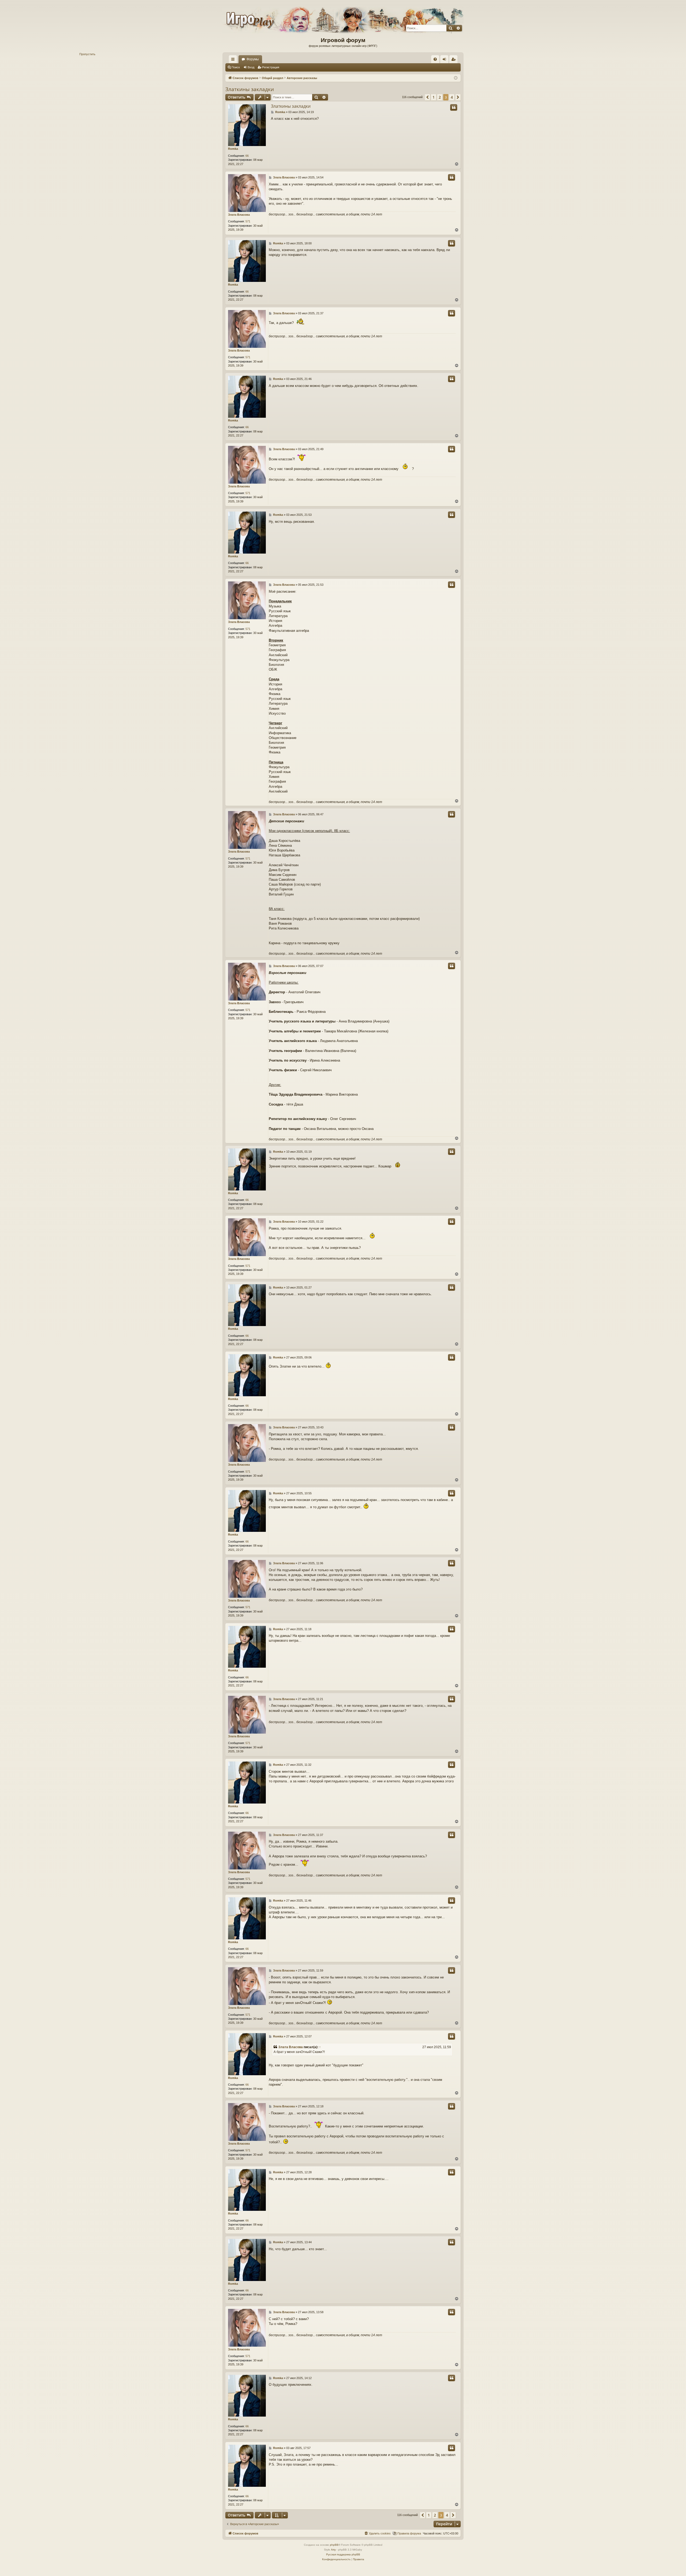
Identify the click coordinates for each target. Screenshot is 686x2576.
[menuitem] (435, 59)
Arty (333, 2550)
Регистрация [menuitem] (454, 60)
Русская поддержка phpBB (343, 2554)
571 (248, 221)
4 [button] (452, 97)
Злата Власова (239, 215)
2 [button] (440, 97)
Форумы (253, 59)
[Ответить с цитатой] (454, 107)
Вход (251, 67)
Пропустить (87, 54)
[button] (427, 97)
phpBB (334, 2545)
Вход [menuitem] (445, 60)
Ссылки (234, 60)
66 (247, 156)
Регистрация (271, 67)
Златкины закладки (250, 89)
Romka (233, 149)
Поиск (236, 67)
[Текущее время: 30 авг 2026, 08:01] (456, 78)
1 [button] (434, 97)
